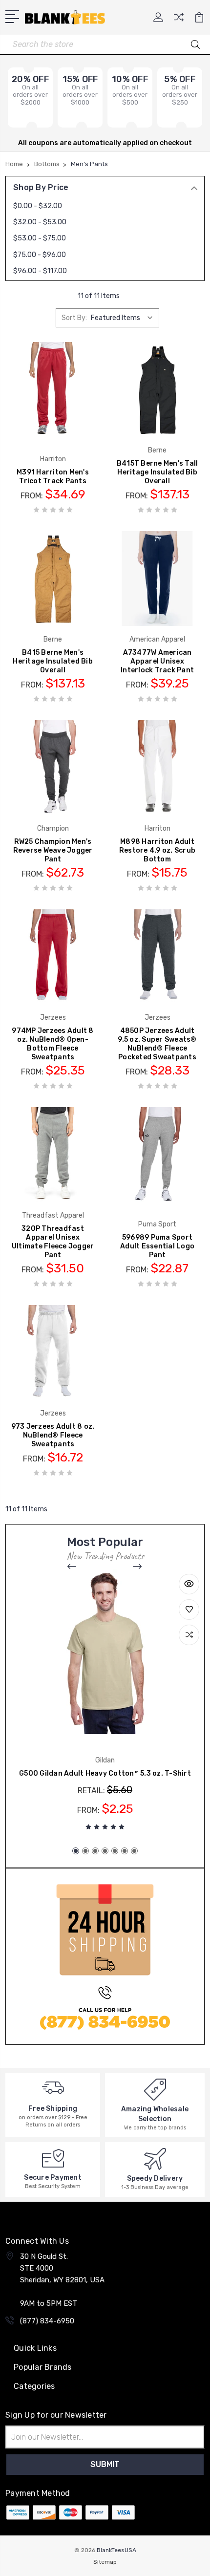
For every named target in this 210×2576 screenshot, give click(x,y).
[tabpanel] (105, 1705)
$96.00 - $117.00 (40, 271)
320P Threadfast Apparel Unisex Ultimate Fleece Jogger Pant (53, 1242)
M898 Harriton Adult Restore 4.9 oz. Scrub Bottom (157, 850)
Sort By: (74, 318)
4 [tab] (105, 1851)
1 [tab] (76, 1851)
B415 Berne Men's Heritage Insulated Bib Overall (53, 661)
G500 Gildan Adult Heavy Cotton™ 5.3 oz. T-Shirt (105, 1773)
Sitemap (105, 2562)
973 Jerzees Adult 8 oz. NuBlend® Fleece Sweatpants (53, 1435)
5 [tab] (115, 1851)
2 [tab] (85, 1851)
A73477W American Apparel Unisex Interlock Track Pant (157, 661)
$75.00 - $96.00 (40, 255)
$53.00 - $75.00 (40, 238)
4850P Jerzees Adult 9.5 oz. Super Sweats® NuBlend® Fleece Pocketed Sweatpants (157, 1044)
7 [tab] (134, 1851)
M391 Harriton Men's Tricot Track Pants (53, 477)
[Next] (138, 1567)
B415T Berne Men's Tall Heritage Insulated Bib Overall (157, 472)
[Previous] (72, 1567)
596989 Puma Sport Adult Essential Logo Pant (157, 1246)
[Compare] (179, 20)
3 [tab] (95, 1851)
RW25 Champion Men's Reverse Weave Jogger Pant (53, 850)
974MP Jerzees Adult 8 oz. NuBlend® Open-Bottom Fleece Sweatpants (52, 1044)
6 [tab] (125, 1851)
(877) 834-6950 (47, 2321)
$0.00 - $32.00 (38, 206)
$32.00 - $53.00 (40, 222)
